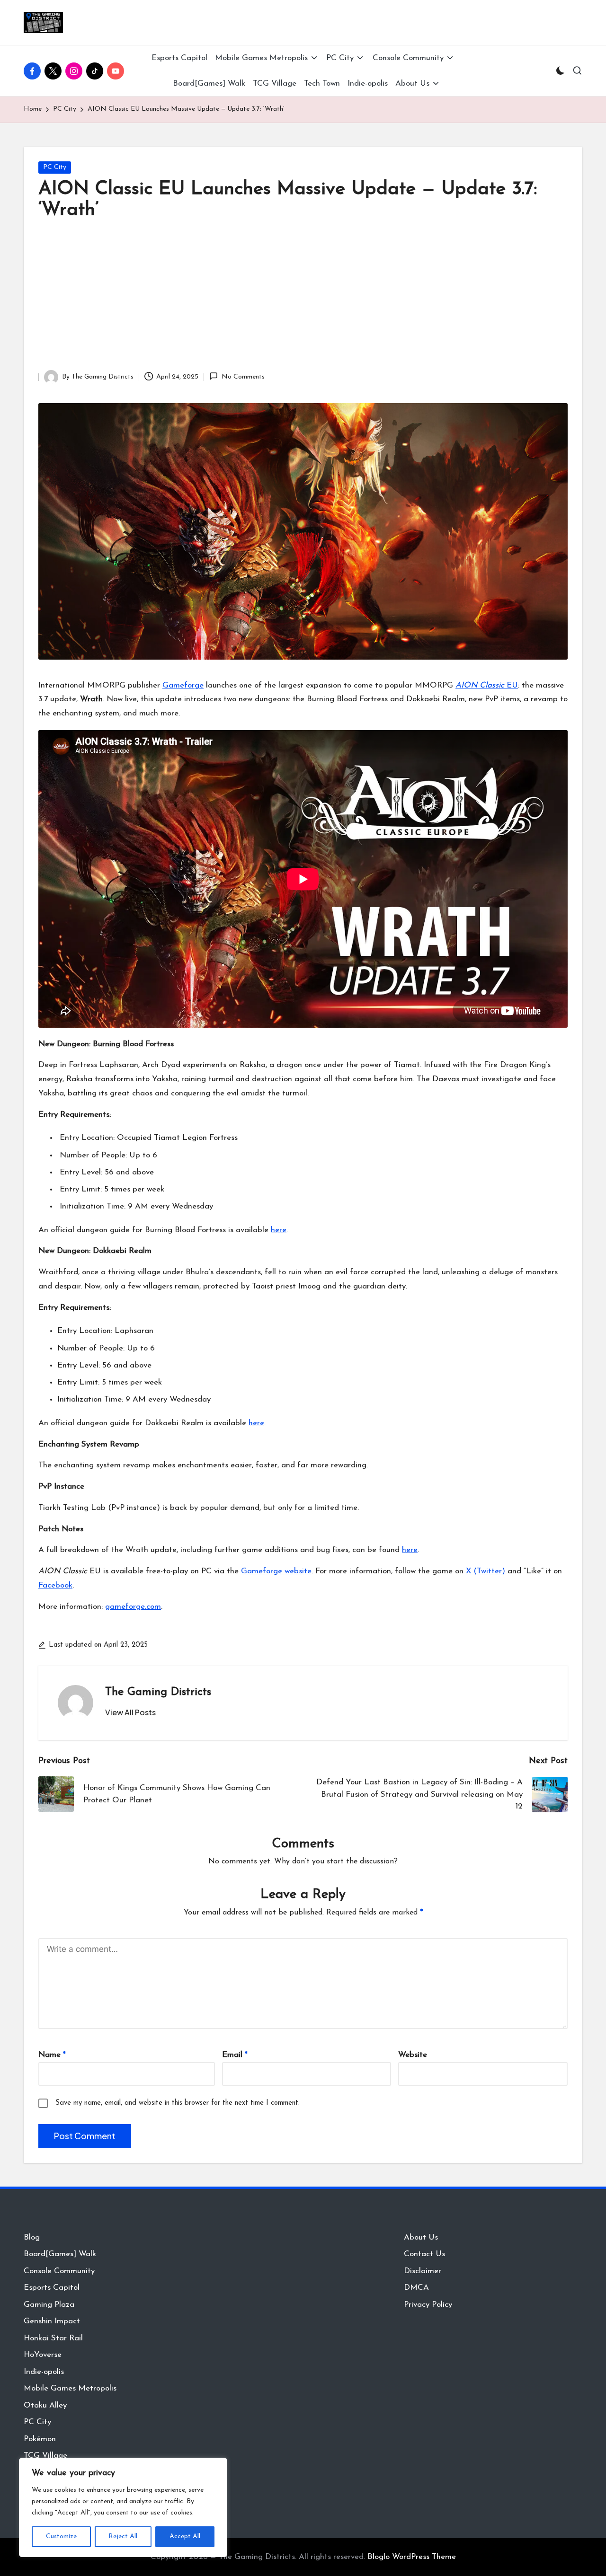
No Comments (243, 377)
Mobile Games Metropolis (70, 2388)
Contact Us (424, 2254)
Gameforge (183, 685)
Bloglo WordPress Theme (412, 2557)
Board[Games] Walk (60, 2254)
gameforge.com (133, 1607)
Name (52, 2055)
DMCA (416, 2288)
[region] (123, 2507)
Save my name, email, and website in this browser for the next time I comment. (178, 2103)
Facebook (55, 1585)
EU (487, 685)
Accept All (185, 2536)
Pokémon (40, 2439)
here (279, 1230)
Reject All (123, 2536)
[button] (130, 1712)
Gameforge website (276, 1571)
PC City (55, 167)
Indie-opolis (44, 2372)
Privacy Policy (428, 2305)
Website (413, 2055)
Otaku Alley (45, 2405)
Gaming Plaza (49, 2305)
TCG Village (45, 2456)
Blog (32, 2237)
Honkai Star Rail (53, 2338)
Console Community (59, 2271)
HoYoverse (43, 2355)
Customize (61, 2536)
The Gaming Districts (158, 1692)
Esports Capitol (52, 2288)
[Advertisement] (303, 299)
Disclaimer (423, 2271)
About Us (421, 2237)
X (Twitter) (486, 1571)
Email (235, 2055)
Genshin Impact (52, 2321)
